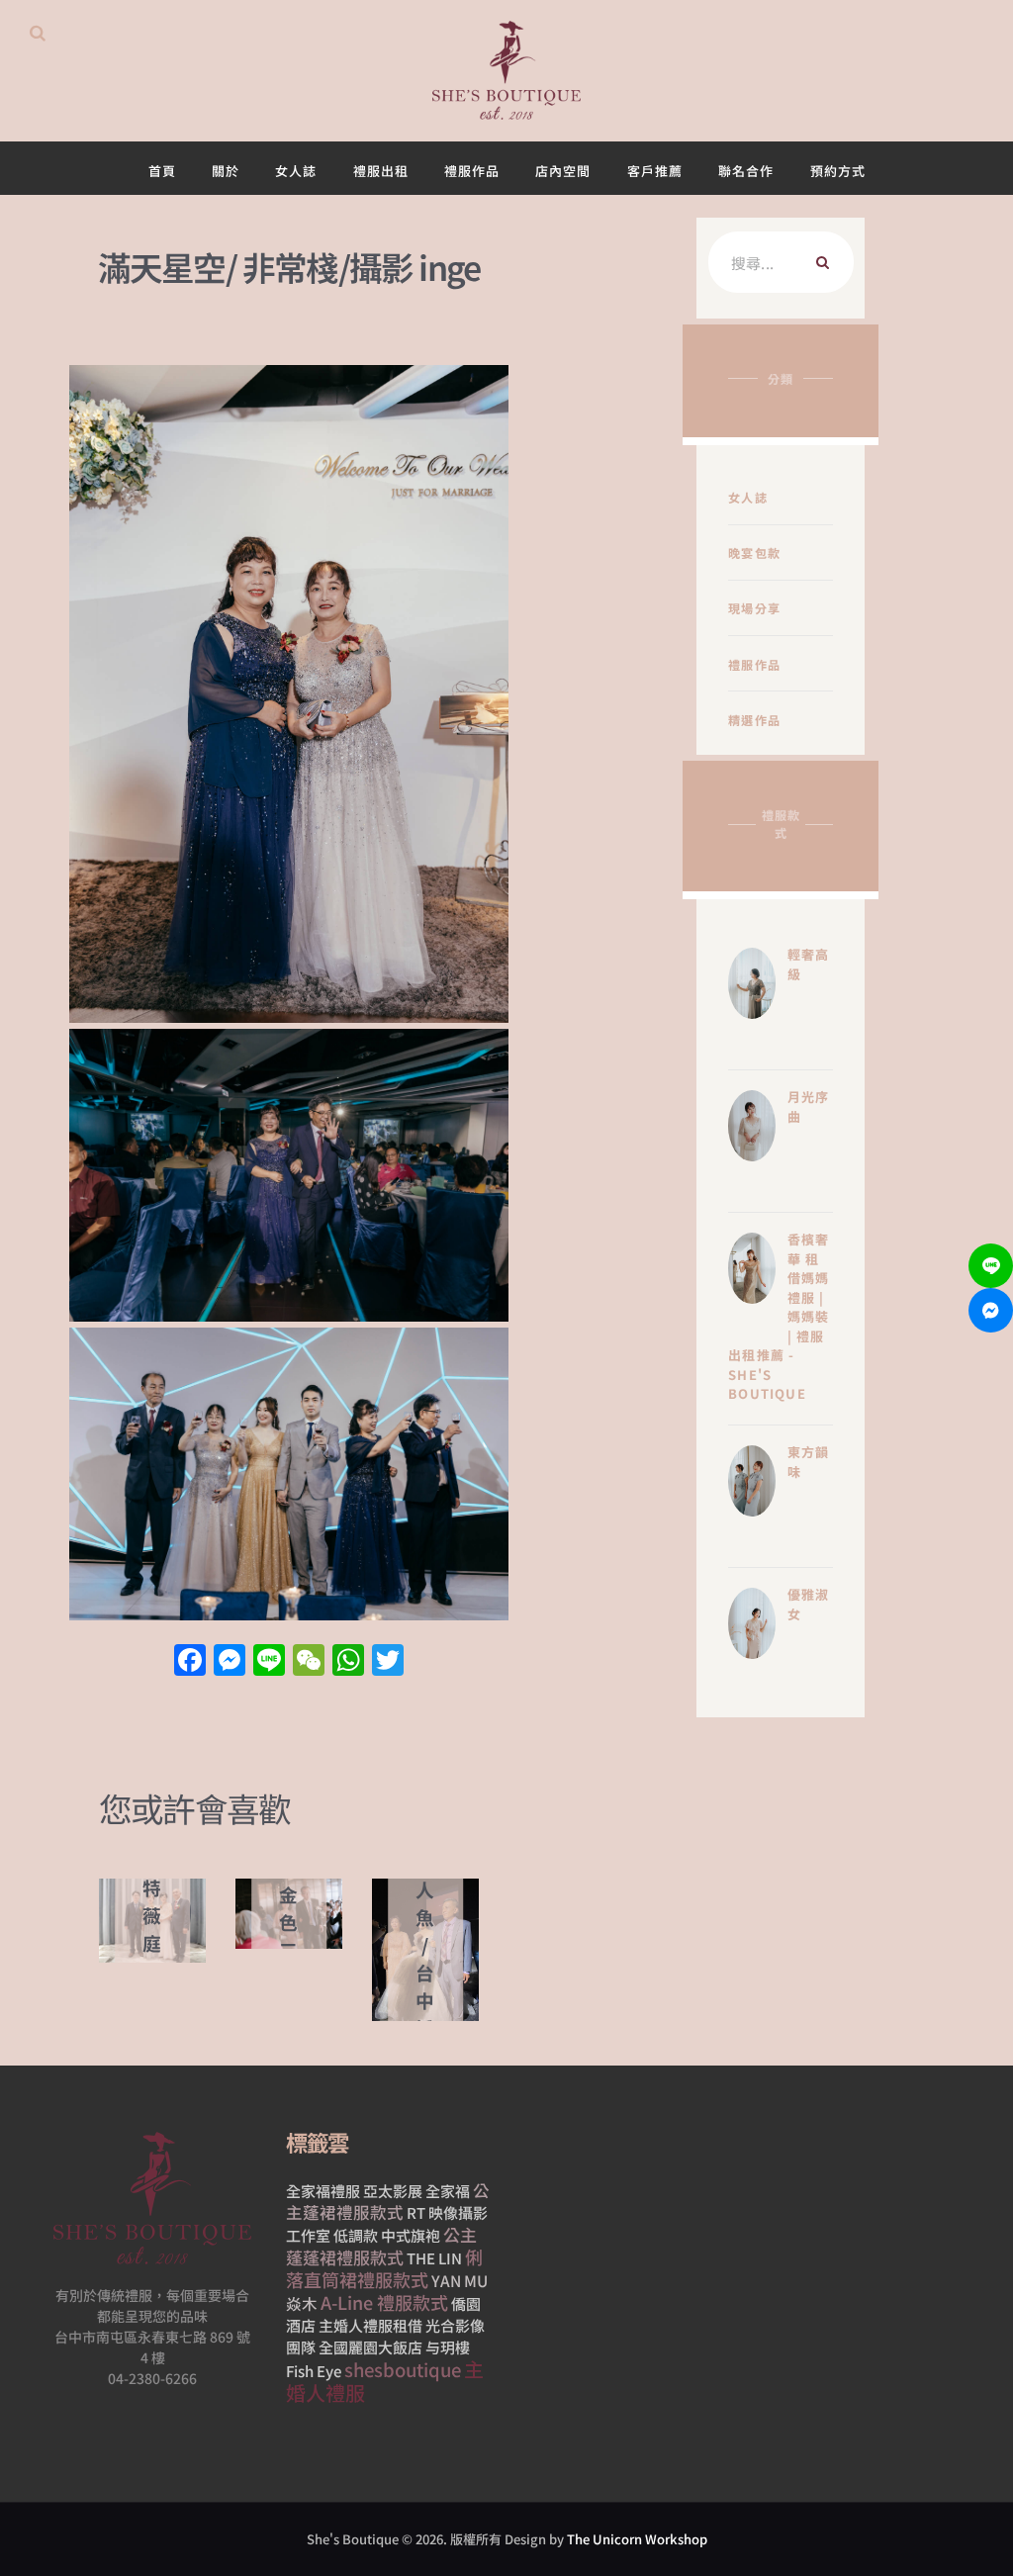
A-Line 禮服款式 (384, 2302)
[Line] (991, 1266)
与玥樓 (448, 2347)
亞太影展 (393, 2191)
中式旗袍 (411, 2235)
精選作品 (754, 720)
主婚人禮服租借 (370, 2325)
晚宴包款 (754, 552)
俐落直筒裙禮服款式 (384, 2268)
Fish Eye (314, 2371)
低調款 (356, 2235)
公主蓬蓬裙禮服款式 (381, 2246)
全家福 (448, 2191)
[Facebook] (190, 1661)
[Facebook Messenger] (991, 1310)
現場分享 (754, 608)
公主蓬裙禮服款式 (388, 2201)
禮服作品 (754, 664)
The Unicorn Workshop (637, 2539)
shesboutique (403, 2369)
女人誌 (748, 497)
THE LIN (434, 2258)
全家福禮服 (323, 2191)
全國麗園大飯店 (370, 2347)
